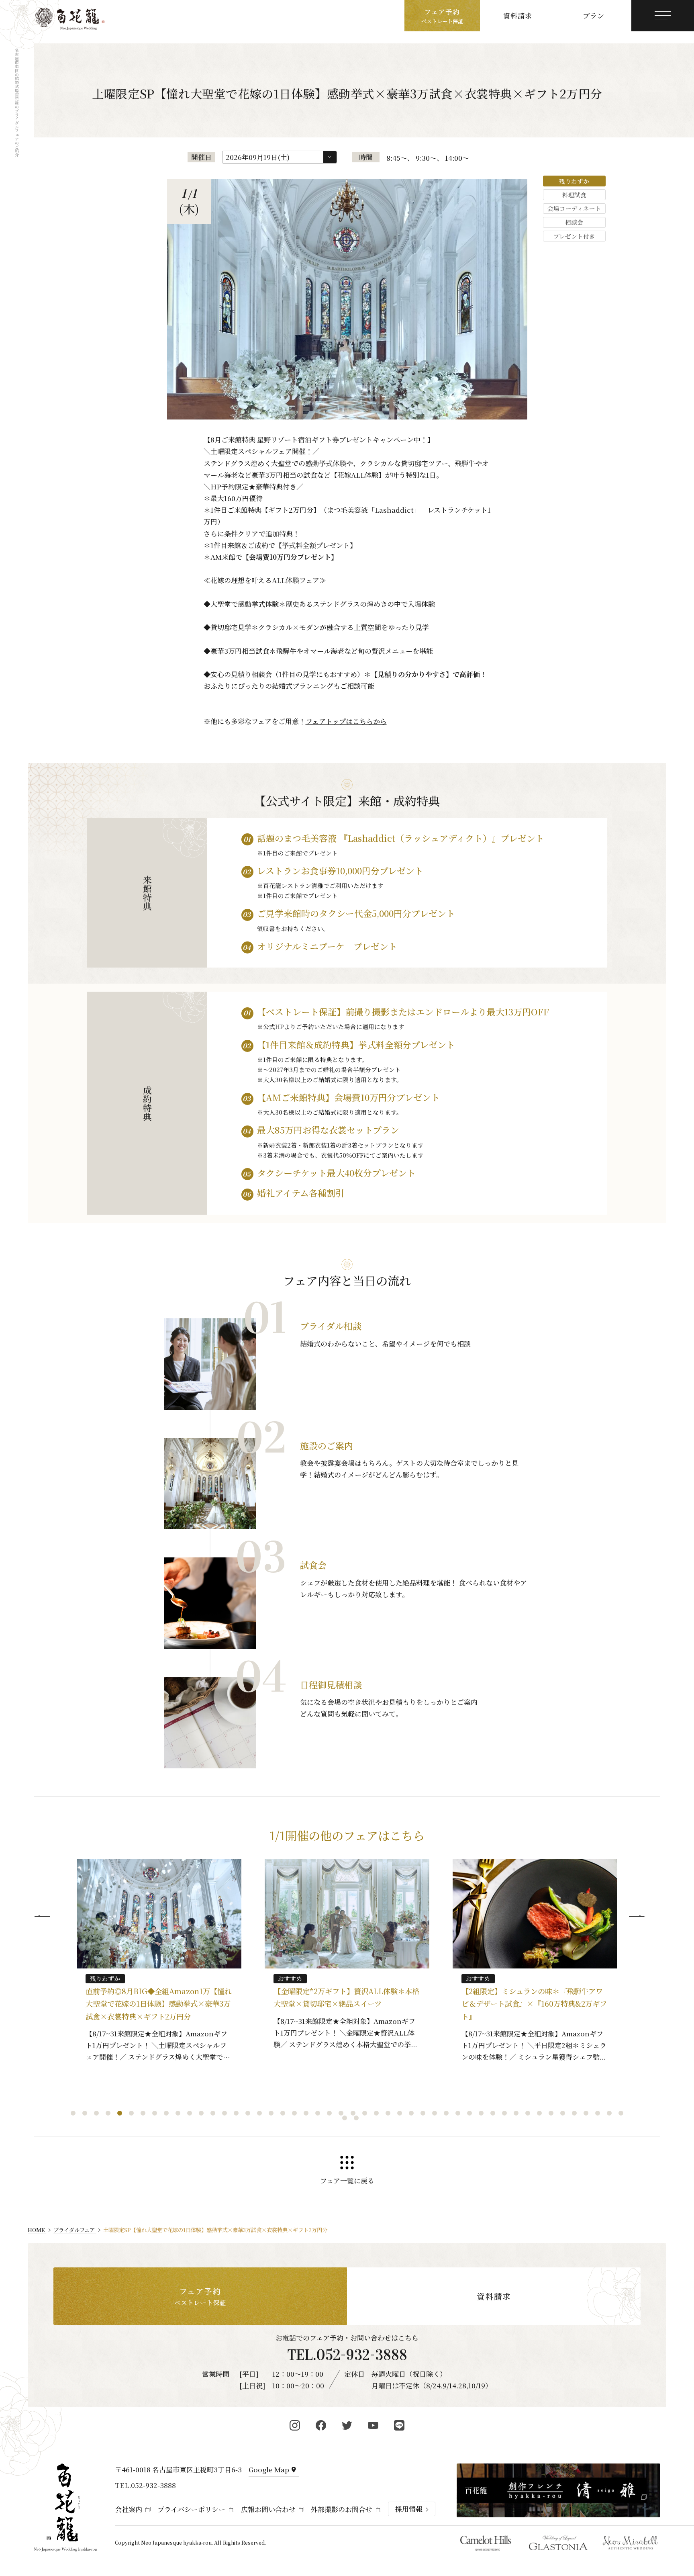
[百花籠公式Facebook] (321, 2425)
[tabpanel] (159, 1959)
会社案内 (129, 2509)
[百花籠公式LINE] (399, 2425)
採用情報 (409, 2509)
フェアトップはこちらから (346, 721)
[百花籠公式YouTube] (373, 2425)
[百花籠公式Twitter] (347, 2425)
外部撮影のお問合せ (342, 2509)
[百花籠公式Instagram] (295, 2425)
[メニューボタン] (663, 16)
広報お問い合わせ (268, 2509)
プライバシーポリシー (191, 2509)
